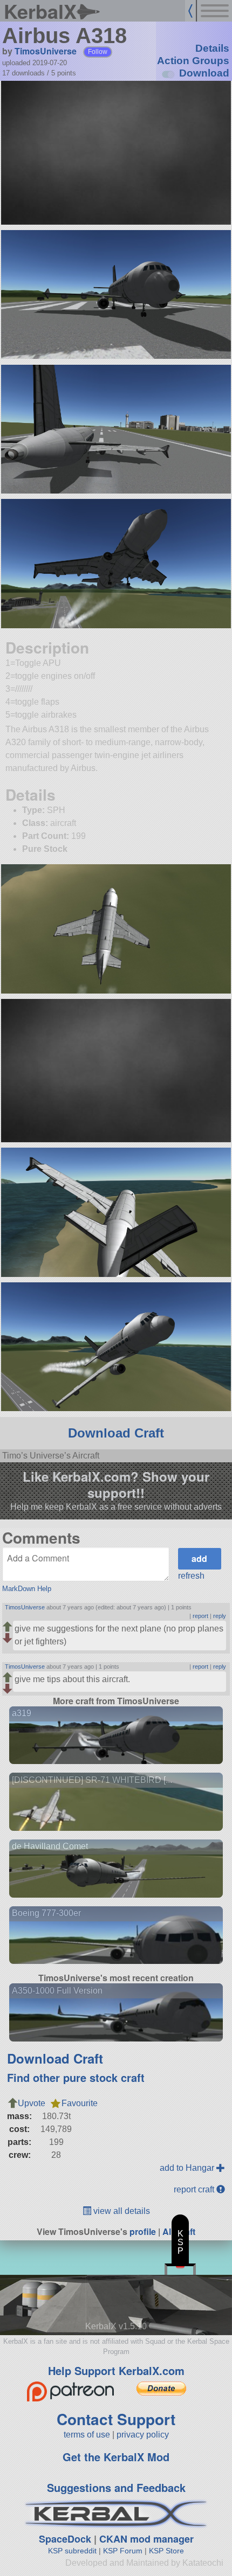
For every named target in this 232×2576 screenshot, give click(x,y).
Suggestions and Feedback (116, 2487)
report (200, 1616)
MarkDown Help (27, 1589)
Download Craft (116, 1433)
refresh (191, 1576)
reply (220, 1616)
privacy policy (143, 2435)
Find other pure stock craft (76, 2077)
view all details (121, 2211)
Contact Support (116, 2419)
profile (143, 2231)
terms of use (87, 2435)
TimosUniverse (46, 51)
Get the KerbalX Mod (116, 2457)
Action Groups (193, 61)
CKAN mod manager (146, 2539)
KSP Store (166, 2551)
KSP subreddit (72, 2551)
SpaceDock (65, 2539)
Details (212, 48)
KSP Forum (123, 2551)
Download (204, 73)
